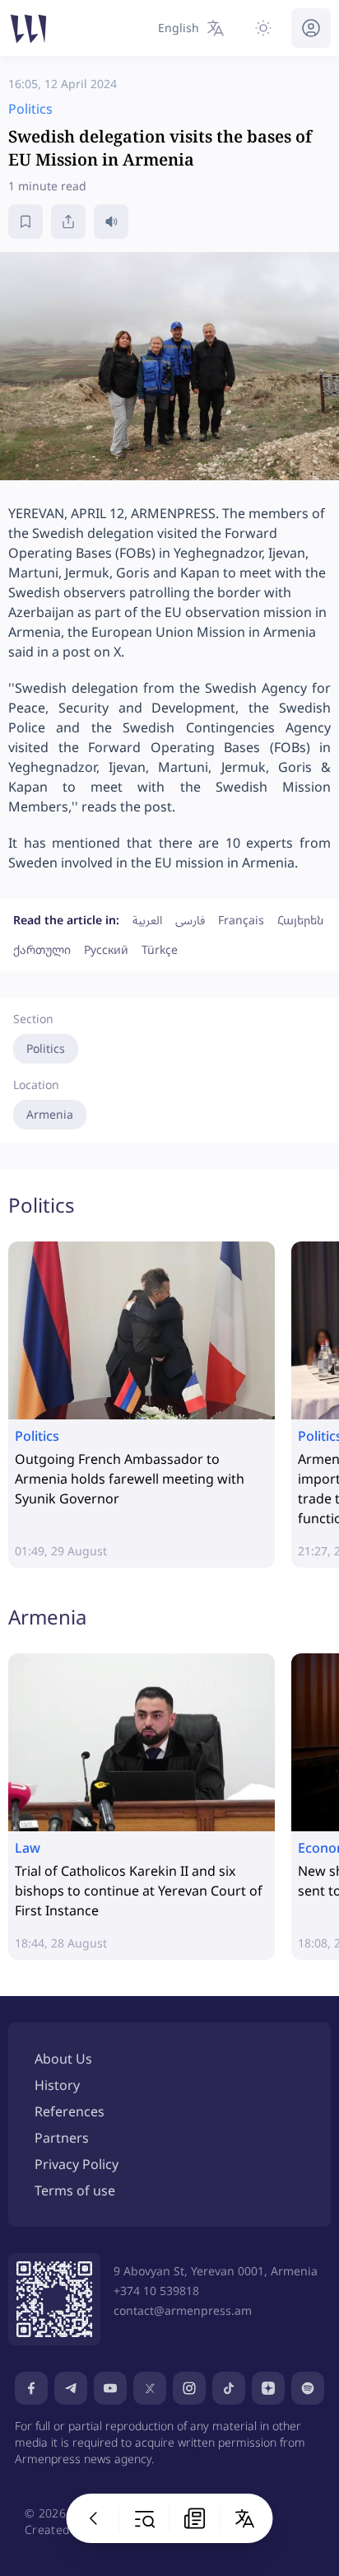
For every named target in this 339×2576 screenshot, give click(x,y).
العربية (147, 920)
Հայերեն (300, 920)
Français (241, 920)
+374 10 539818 (156, 2291)
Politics (46, 1048)
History (57, 2085)
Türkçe (160, 949)
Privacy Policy (77, 2164)
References (70, 2111)
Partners (62, 2138)
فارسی (190, 920)
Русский (106, 949)
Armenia (50, 1114)
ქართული (42, 949)
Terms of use (75, 2190)
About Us (63, 2059)
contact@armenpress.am (183, 2310)
